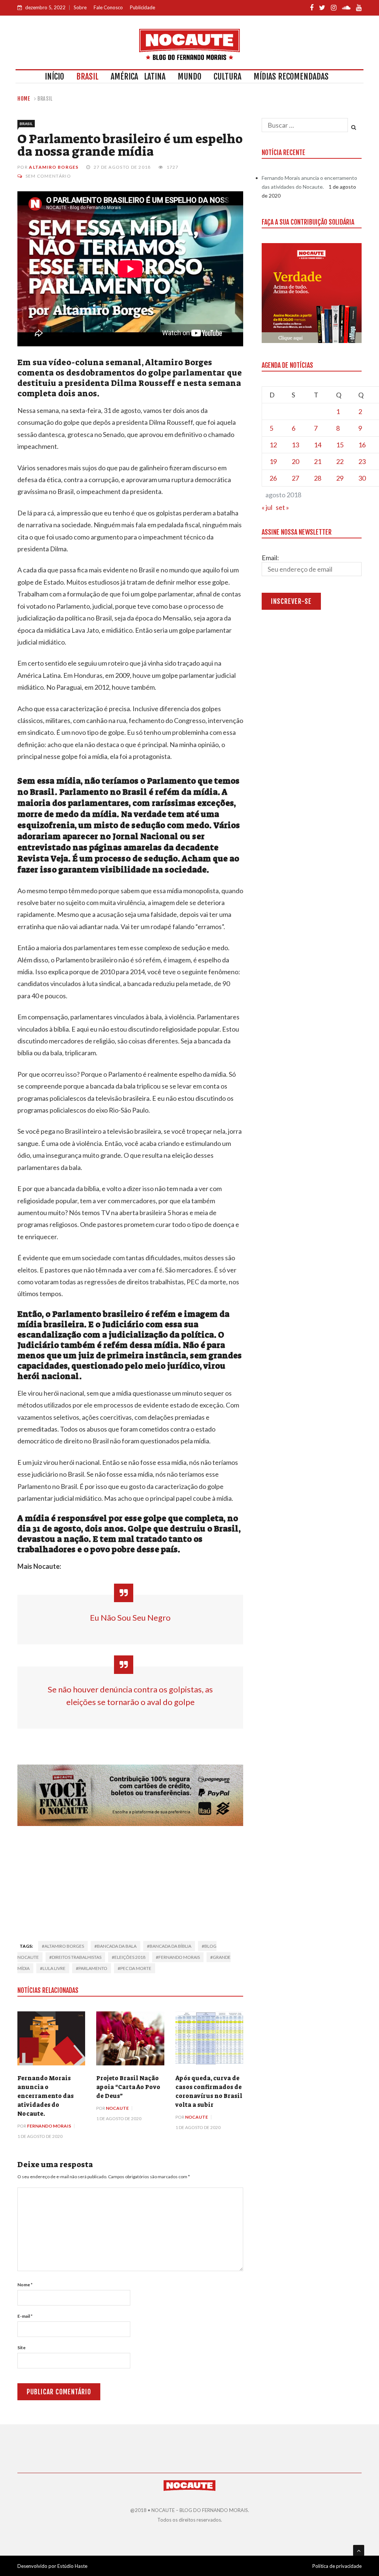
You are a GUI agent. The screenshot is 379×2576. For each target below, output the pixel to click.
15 (340, 445)
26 (273, 478)
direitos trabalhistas (77, 1957)
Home (24, 99)
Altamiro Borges (54, 167)
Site (21, 2348)
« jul (267, 507)
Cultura (227, 76)
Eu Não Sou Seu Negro (130, 1617)
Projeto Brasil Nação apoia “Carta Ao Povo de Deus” (128, 2087)
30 (362, 478)
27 (295, 478)
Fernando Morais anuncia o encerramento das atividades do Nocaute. (46, 2096)
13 (295, 445)
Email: (270, 558)
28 (318, 478)
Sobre (80, 7)
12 (273, 445)
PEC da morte (136, 1968)
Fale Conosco (108, 7)
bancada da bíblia (170, 1946)
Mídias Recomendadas (291, 76)
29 (340, 478)
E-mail (25, 2316)
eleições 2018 (130, 1957)
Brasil (87, 76)
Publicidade (142, 7)
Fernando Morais (49, 2126)
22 (340, 461)
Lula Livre (54, 1968)
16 (362, 445)
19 (273, 461)
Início (54, 76)
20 (295, 461)
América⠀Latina (138, 76)
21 (318, 461)
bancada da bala (117, 1946)
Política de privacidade (337, 2566)
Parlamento (93, 1968)
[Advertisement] (130, 1881)
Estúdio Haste (72, 2566)
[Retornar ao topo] (359, 2550)
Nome (25, 2285)
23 (362, 461)
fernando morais (179, 1957)
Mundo (189, 76)
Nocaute (117, 2108)
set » (282, 507)
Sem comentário (48, 176)
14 (318, 445)
